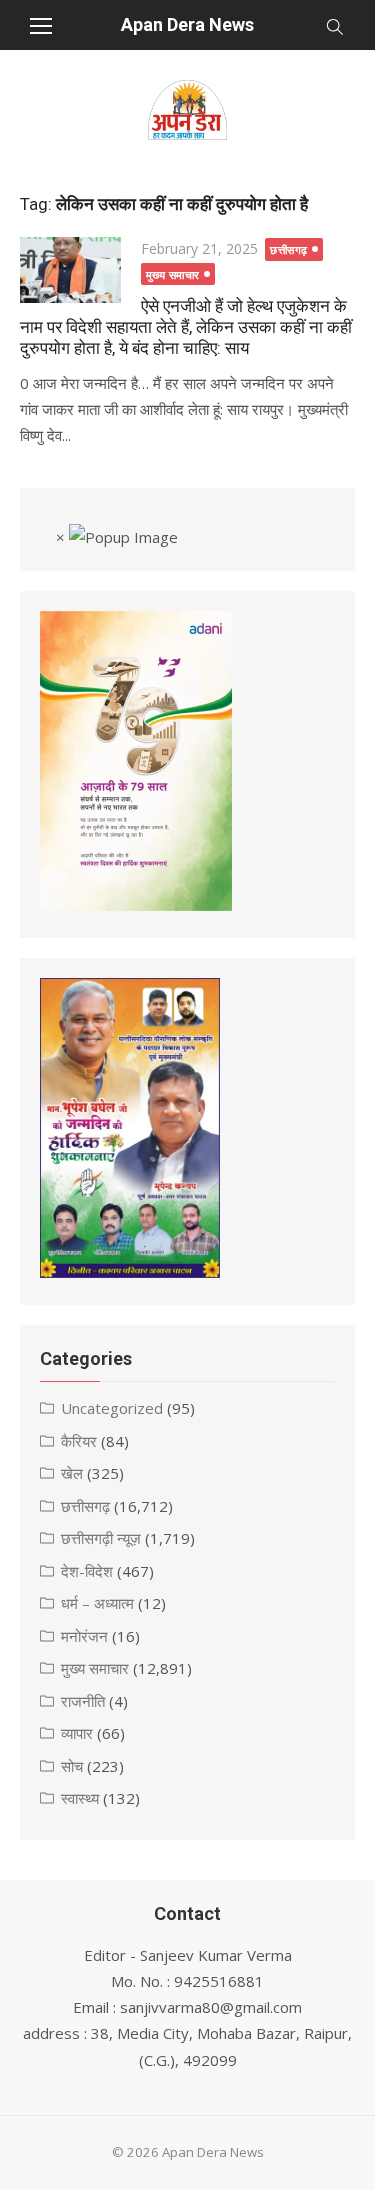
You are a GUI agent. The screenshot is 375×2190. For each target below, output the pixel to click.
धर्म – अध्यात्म (97, 1603)
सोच (72, 1766)
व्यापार (77, 1733)
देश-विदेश (87, 1571)
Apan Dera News (187, 24)
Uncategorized (112, 1408)
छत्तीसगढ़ (289, 249)
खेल (72, 1473)
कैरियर (79, 1441)
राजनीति (83, 1701)
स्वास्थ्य (80, 1798)
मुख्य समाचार (173, 274)
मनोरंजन (84, 1636)
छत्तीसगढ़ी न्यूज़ (101, 1538)
